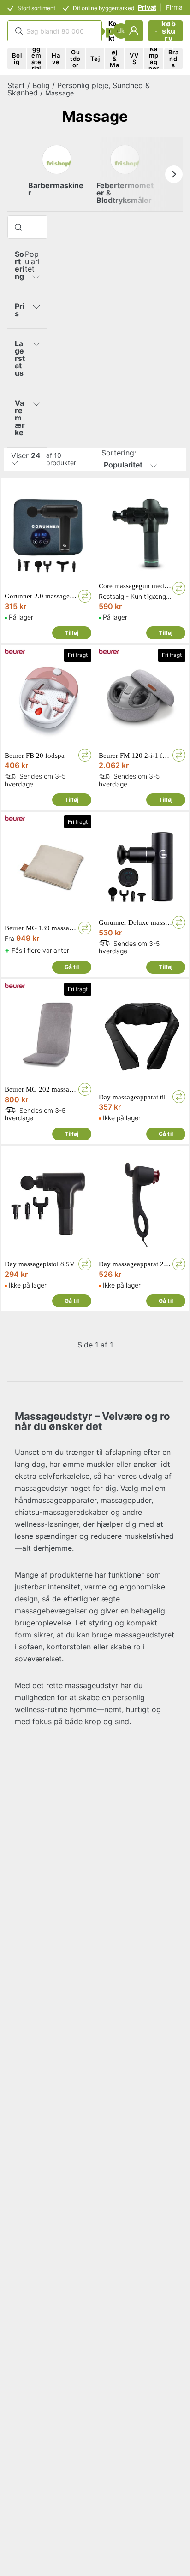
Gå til (72, 967)
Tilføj (71, 633)
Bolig (41, 85)
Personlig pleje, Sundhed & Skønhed (79, 89)
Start (16, 85)
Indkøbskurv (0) (169, 31)
